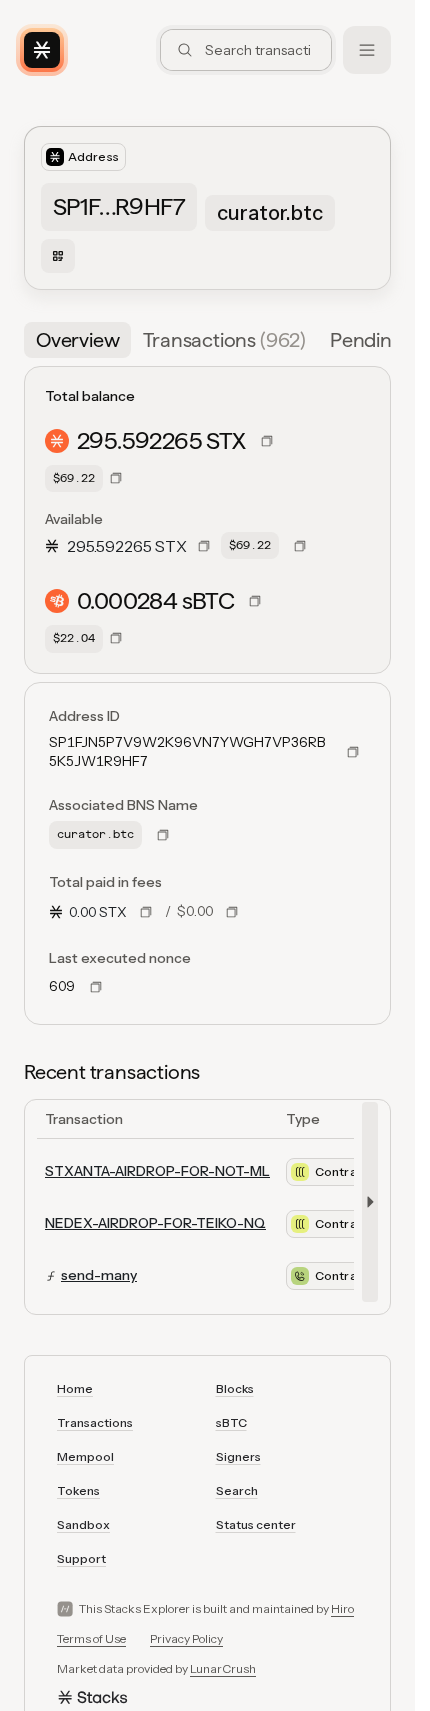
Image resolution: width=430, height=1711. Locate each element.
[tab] (77, 340)
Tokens (78, 1490)
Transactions (95, 1422)
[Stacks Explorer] (42, 50)
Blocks (235, 1388)
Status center (256, 1524)
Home (75, 1388)
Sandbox (83, 1524)
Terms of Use (91, 1638)
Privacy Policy (186, 1638)
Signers (238, 1456)
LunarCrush (223, 1668)
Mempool (85, 1456)
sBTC (231, 1422)
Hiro (342, 1608)
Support (81, 1558)
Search (237, 1490)
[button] (379, 340)
